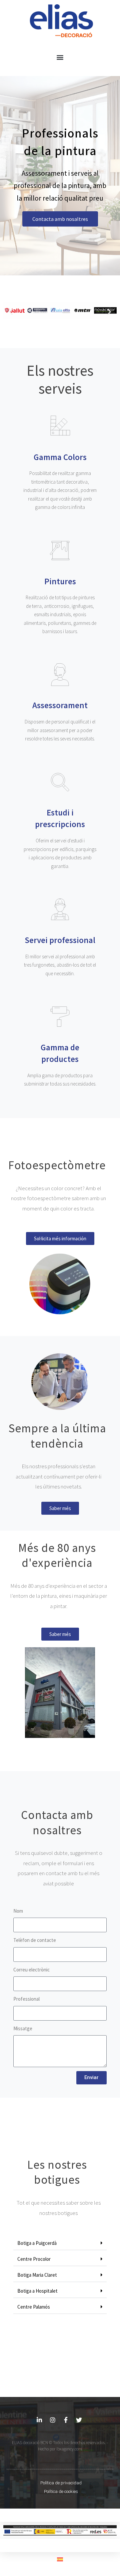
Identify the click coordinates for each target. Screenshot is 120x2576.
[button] (60, 57)
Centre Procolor (34, 2259)
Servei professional (60, 940)
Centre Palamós (34, 2307)
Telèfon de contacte (35, 1940)
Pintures (60, 581)
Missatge (23, 2028)
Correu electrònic (31, 1970)
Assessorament (60, 705)
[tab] (60, 2243)
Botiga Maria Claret (37, 2275)
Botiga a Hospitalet (37, 2291)
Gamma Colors (60, 457)
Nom (18, 1911)
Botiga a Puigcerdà (37, 2243)
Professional (26, 1999)
